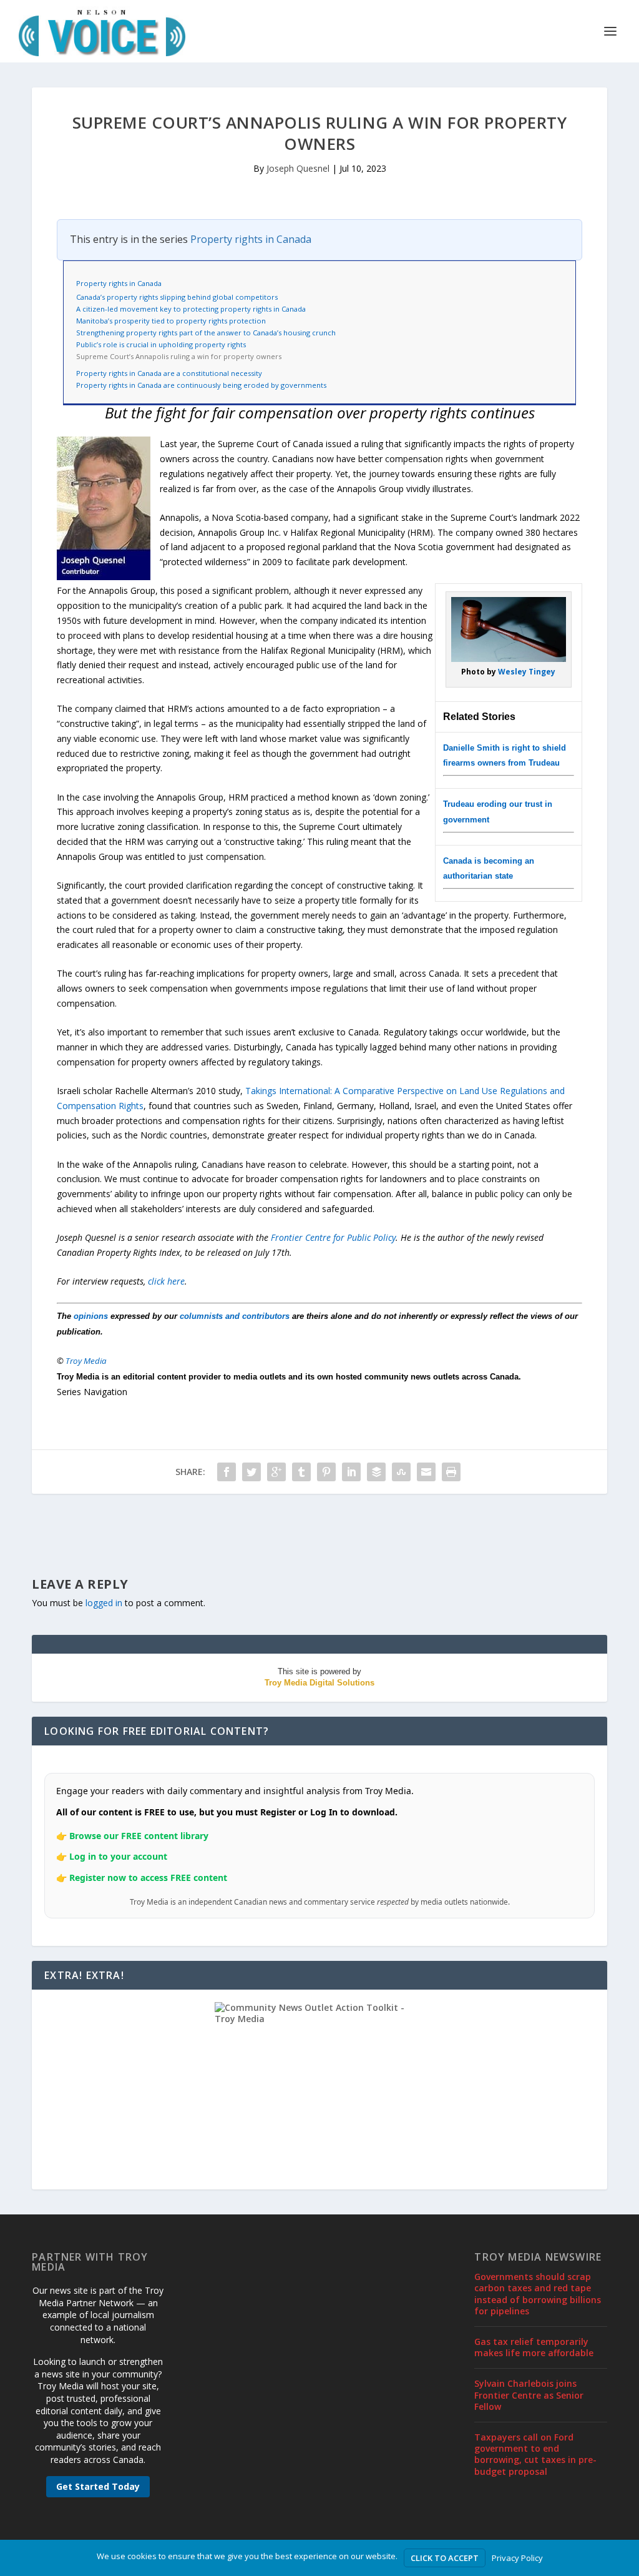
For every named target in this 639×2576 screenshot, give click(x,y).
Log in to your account (118, 1856)
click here (166, 1281)
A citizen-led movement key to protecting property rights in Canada (191, 309)
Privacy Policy (517, 2558)
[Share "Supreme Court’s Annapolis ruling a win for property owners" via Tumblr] (301, 1472)
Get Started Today (98, 2486)
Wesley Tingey (527, 672)
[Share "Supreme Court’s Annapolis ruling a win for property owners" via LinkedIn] (351, 1472)
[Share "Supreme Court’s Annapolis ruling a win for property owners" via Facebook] (227, 1472)
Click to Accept (445, 2558)
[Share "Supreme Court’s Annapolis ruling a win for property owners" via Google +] (276, 1472)
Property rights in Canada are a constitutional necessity (169, 373)
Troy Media (86, 1361)
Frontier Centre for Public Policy (333, 1237)
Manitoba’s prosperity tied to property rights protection (171, 321)
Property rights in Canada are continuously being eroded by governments (201, 385)
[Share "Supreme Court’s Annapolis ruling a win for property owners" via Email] (426, 1472)
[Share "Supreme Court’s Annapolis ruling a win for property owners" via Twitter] (251, 1472)
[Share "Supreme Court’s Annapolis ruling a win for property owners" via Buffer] (376, 1472)
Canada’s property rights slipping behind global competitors (177, 297)
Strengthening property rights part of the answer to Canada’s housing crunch (206, 333)
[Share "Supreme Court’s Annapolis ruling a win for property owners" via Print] (451, 1472)
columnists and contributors (235, 1316)
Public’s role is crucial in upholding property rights (161, 344)
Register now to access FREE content (148, 1878)
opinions (91, 1316)
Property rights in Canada (251, 239)
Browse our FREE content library (139, 1836)
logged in (104, 1603)
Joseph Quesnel (298, 168)
